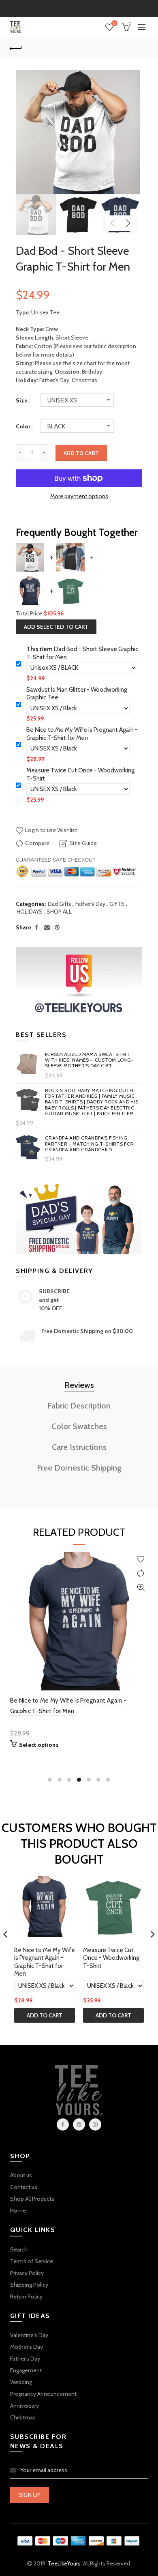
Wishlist (114, 24)
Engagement (26, 2370)
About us (21, 2175)
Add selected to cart (56, 627)
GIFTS (117, 904)
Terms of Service (32, 2261)
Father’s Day (90, 904)
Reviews (79, 1385)
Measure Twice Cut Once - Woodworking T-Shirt (80, 774)
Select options (39, 1745)
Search (19, 2249)
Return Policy (26, 2296)
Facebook (63, 2124)
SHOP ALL (59, 912)
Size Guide (83, 843)
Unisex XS (62, 400)
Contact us (24, 2187)
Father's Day (25, 2359)
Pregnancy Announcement (43, 2394)
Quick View (141, 1588)
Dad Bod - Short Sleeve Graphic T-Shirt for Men (82, 653)
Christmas (23, 2417)
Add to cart (81, 453)
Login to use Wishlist (50, 830)
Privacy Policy (27, 2273)
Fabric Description (79, 1406)
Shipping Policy (29, 2285)
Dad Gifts (60, 904)
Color (23, 427)
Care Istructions (79, 1447)
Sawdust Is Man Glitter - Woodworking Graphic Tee (77, 694)
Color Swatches (79, 1426)
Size (22, 401)
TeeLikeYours (64, 2563)
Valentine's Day (29, 2335)
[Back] (16, 47)
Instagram (95, 2124)
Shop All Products (32, 2199)
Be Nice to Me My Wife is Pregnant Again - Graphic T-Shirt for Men (82, 734)
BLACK (56, 426)
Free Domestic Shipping (79, 1468)
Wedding (21, 2382)
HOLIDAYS (30, 912)
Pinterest (79, 2124)
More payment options (79, 496)
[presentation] (6, 1934)
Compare (37, 843)
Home (18, 2210)
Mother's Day (27, 2347)
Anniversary (25, 2406)
